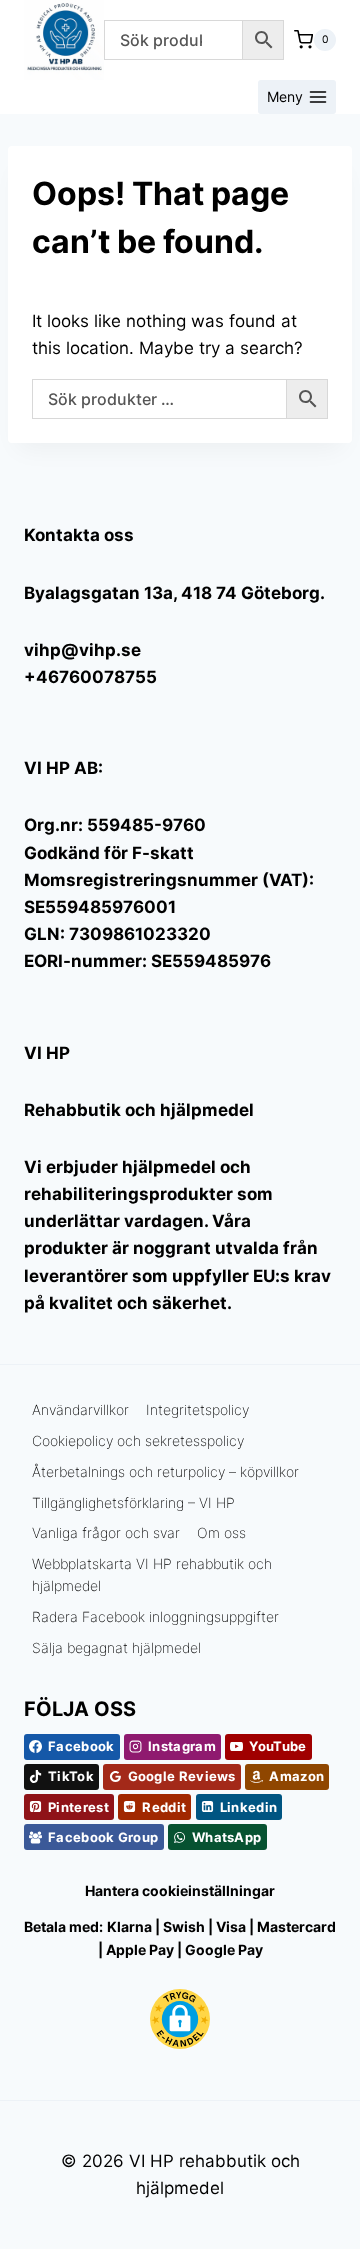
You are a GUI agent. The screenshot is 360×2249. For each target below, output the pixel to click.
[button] (180, 2019)
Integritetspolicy (197, 1409)
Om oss (221, 1532)
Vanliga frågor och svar (106, 1532)
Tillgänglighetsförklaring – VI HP (133, 1502)
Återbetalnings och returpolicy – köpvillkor (165, 1471)
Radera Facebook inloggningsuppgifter (155, 1616)
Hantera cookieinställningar (180, 1890)
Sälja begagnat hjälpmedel (116, 1647)
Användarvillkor (80, 1409)
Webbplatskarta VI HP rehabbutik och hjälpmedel (152, 1574)
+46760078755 (90, 677)
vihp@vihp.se (82, 650)
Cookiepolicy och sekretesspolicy (138, 1440)
